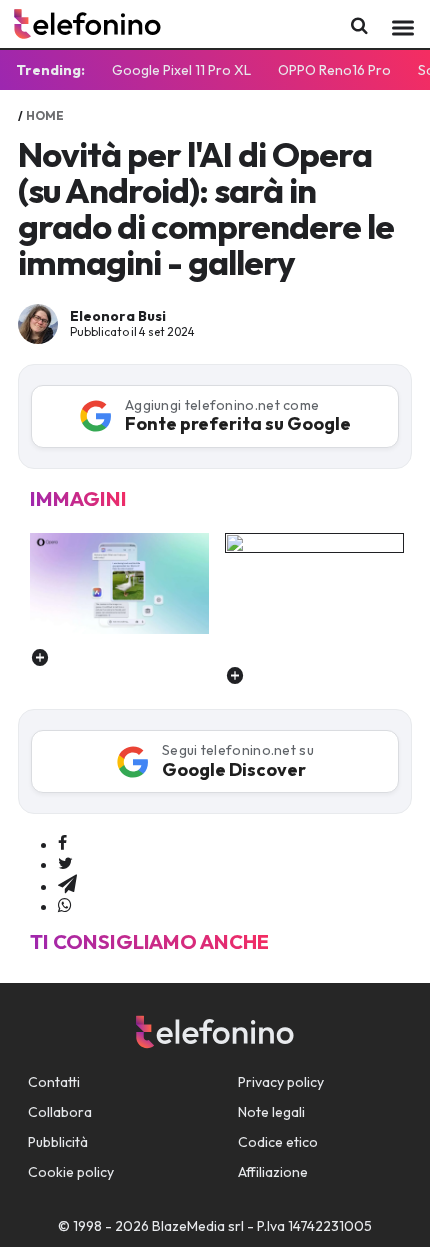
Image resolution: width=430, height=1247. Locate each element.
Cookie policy (71, 1172)
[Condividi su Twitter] (65, 864)
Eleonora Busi (118, 316)
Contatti (54, 1082)
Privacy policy (281, 1082)
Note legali (271, 1112)
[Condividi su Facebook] (62, 844)
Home (45, 115)
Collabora (60, 1112)
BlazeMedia (188, 1226)
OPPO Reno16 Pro (334, 70)
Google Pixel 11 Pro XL (181, 70)
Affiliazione (273, 1172)
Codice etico (278, 1142)
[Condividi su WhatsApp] (65, 906)
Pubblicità (58, 1142)
